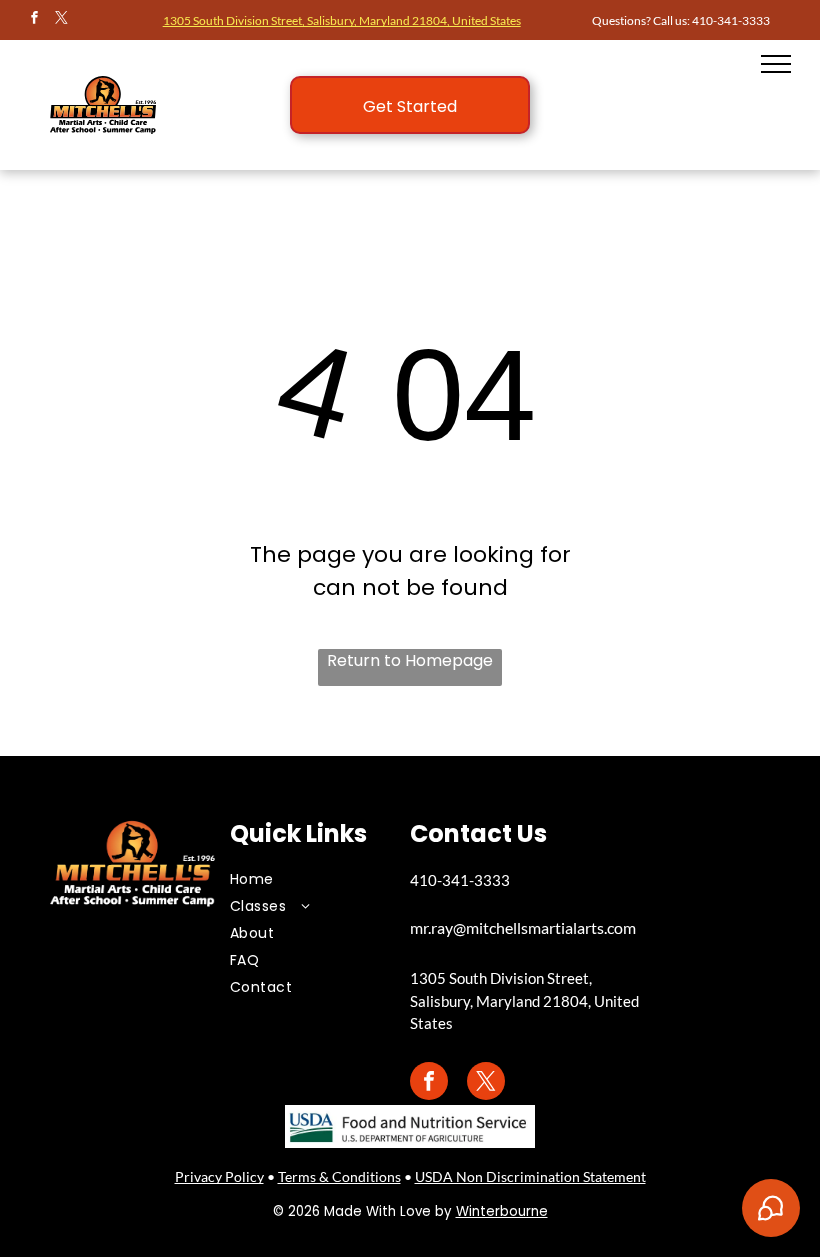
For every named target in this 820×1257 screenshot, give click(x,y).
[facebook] (35, 20)
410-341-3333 (731, 20)
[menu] (776, 64)
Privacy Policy (219, 1176)
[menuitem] (305, 879)
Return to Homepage (410, 660)
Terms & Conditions (339, 1176)
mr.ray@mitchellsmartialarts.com (523, 927)
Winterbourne (502, 1211)
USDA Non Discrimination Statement (530, 1176)
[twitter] (62, 20)
